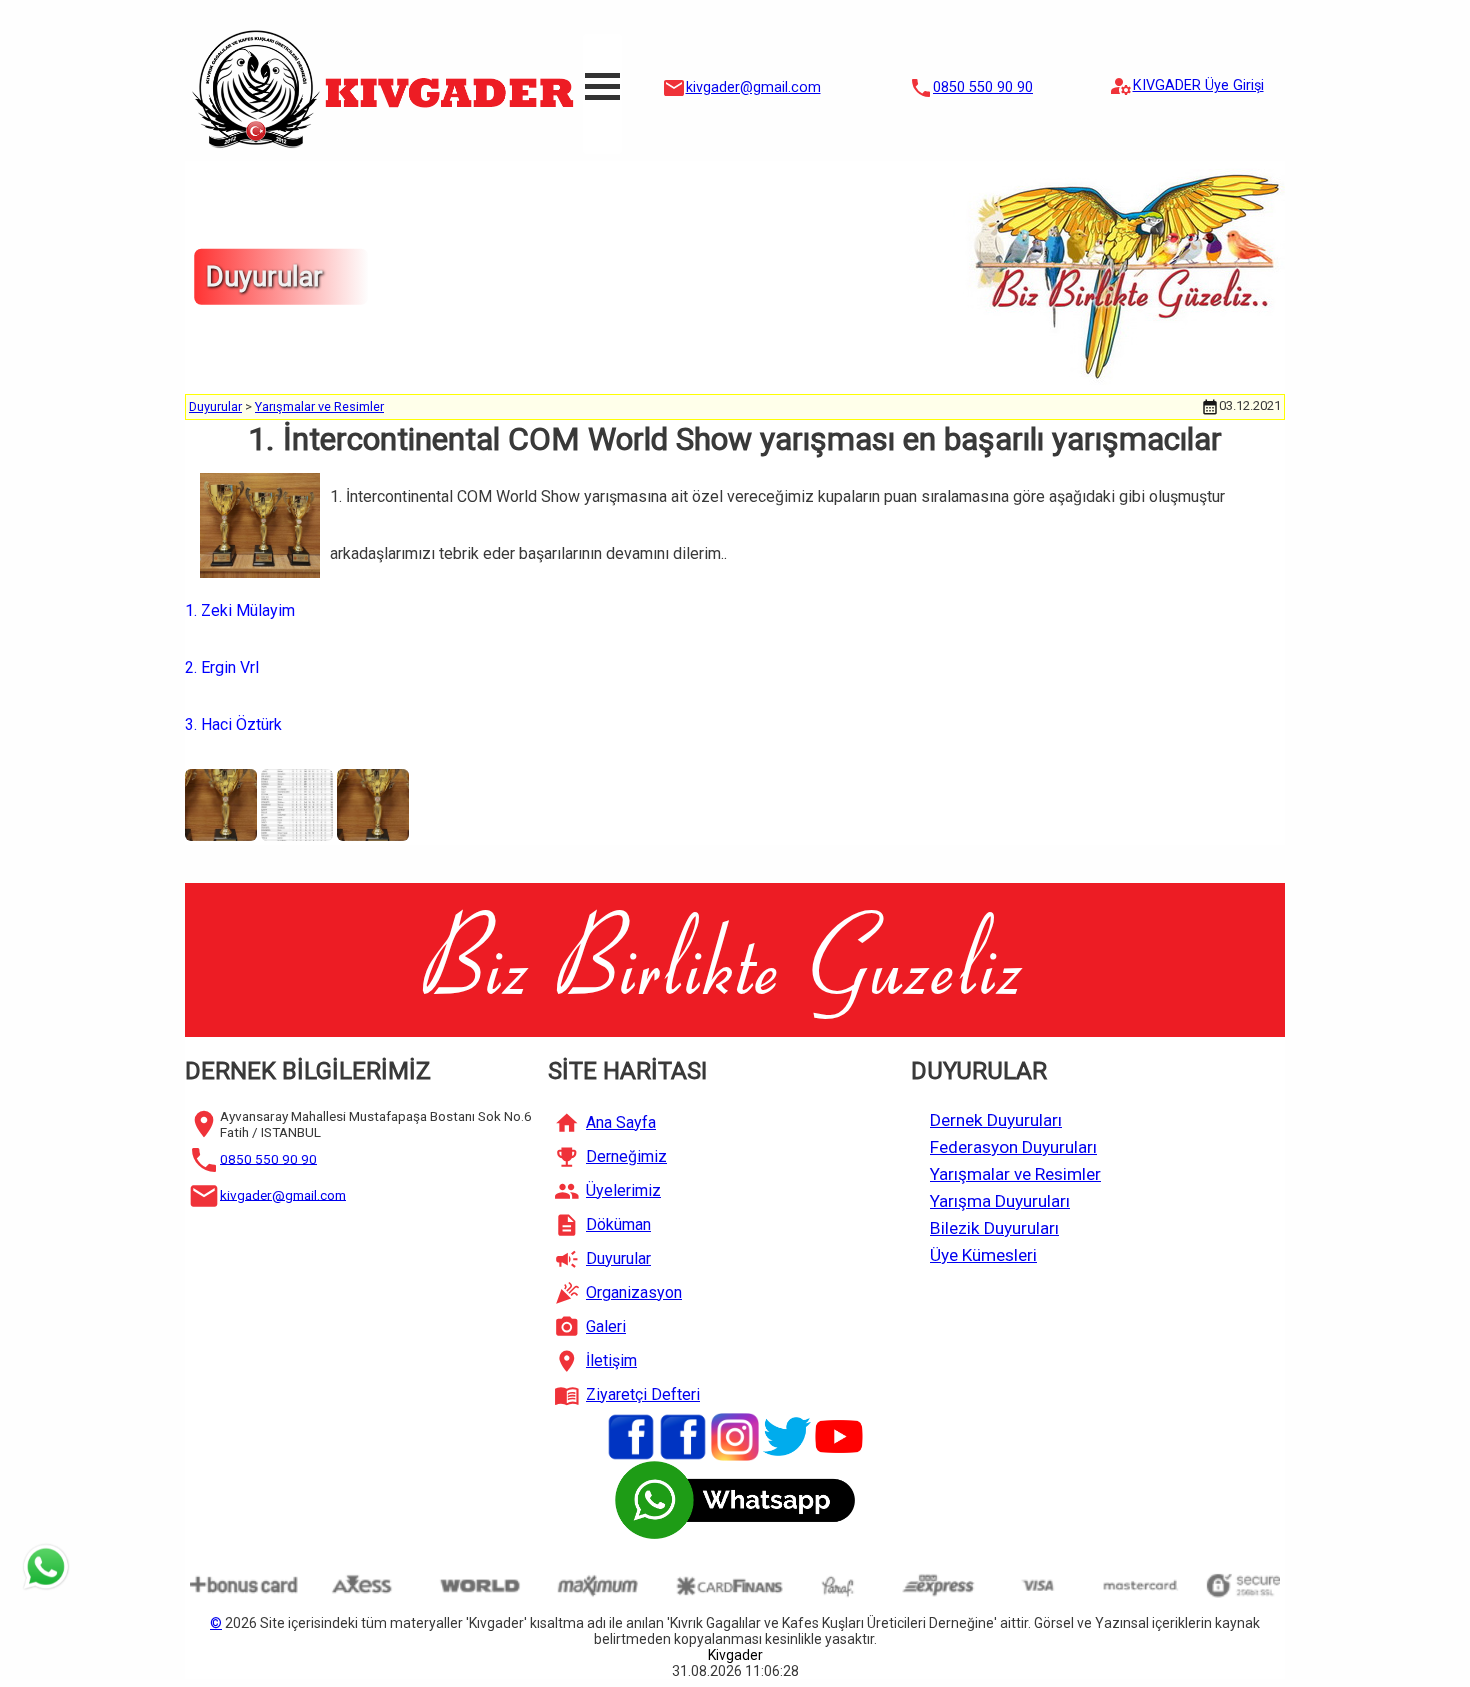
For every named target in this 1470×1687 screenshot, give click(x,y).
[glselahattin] (787, 1435)
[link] (248, 610)
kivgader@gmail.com (753, 87)
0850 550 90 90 (983, 87)
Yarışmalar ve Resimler (319, 406)
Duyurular (215, 406)
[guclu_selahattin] (735, 1435)
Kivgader (735, 1655)
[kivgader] (631, 1435)
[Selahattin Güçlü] (839, 1435)
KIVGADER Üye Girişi (1198, 85)
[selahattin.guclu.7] (683, 1435)
